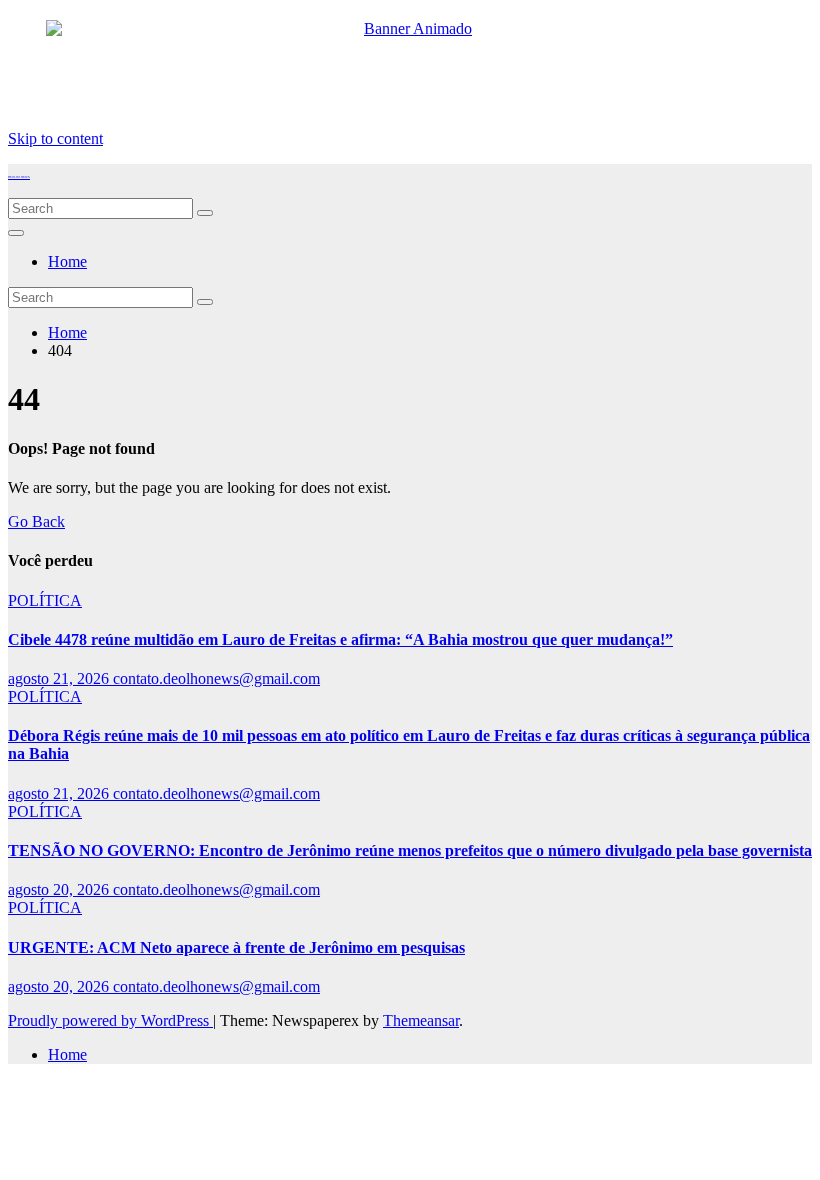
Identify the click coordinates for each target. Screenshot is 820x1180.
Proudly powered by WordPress (110, 1020)
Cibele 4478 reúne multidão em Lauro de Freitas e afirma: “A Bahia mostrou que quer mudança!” (340, 639)
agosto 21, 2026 (60, 678)
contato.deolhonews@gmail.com (216, 678)
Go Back (36, 521)
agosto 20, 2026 (60, 889)
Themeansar (421, 1020)
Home (67, 261)
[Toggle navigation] (16, 233)
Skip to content (55, 138)
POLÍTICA (45, 600)
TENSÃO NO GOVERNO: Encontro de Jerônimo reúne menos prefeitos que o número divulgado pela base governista (410, 850)
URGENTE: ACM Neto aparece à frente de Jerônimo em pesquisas (236, 947)
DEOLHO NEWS (19, 177)
